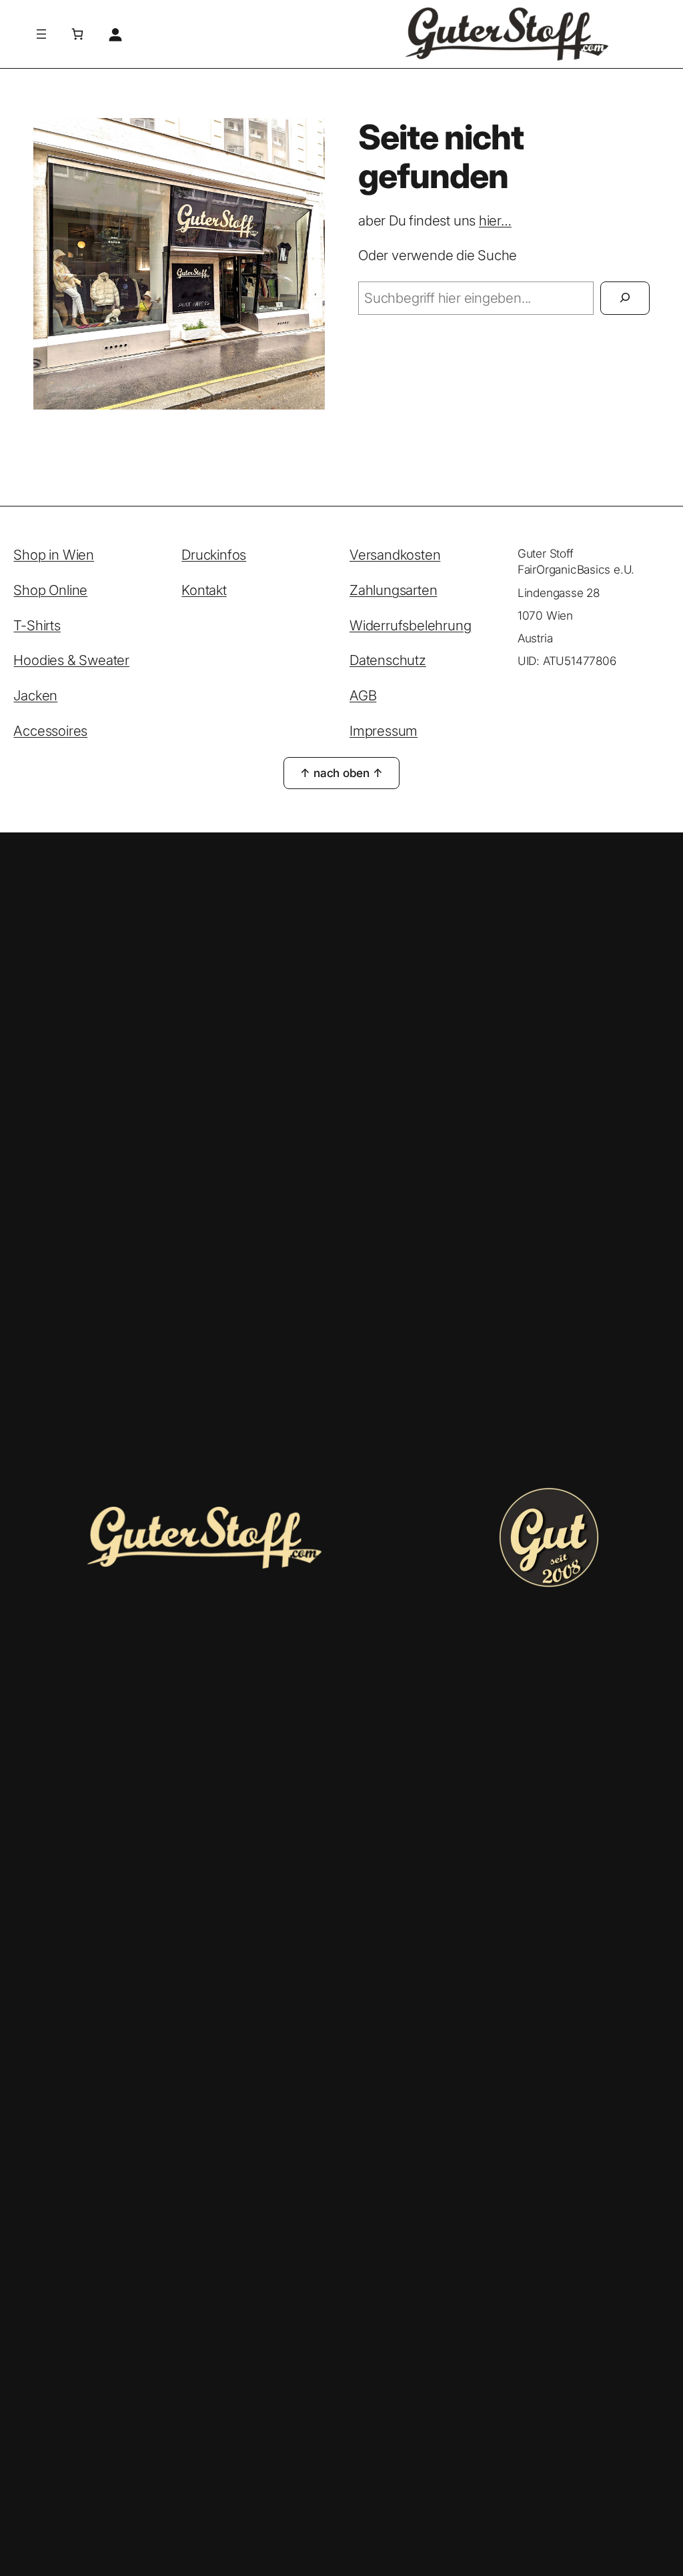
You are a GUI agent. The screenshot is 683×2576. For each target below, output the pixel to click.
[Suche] (625, 298)
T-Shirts (37, 625)
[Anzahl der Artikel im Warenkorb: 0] (77, 34)
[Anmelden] (115, 34)
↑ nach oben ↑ (341, 773)
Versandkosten (395, 555)
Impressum (384, 731)
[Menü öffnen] (41, 34)
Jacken (35, 695)
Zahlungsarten (393, 590)
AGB (363, 695)
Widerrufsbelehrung (410, 625)
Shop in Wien (54, 555)
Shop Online (50, 590)
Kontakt (204, 590)
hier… (495, 220)
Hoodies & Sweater (71, 660)
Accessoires (50, 731)
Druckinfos (214, 555)
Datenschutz (388, 660)
